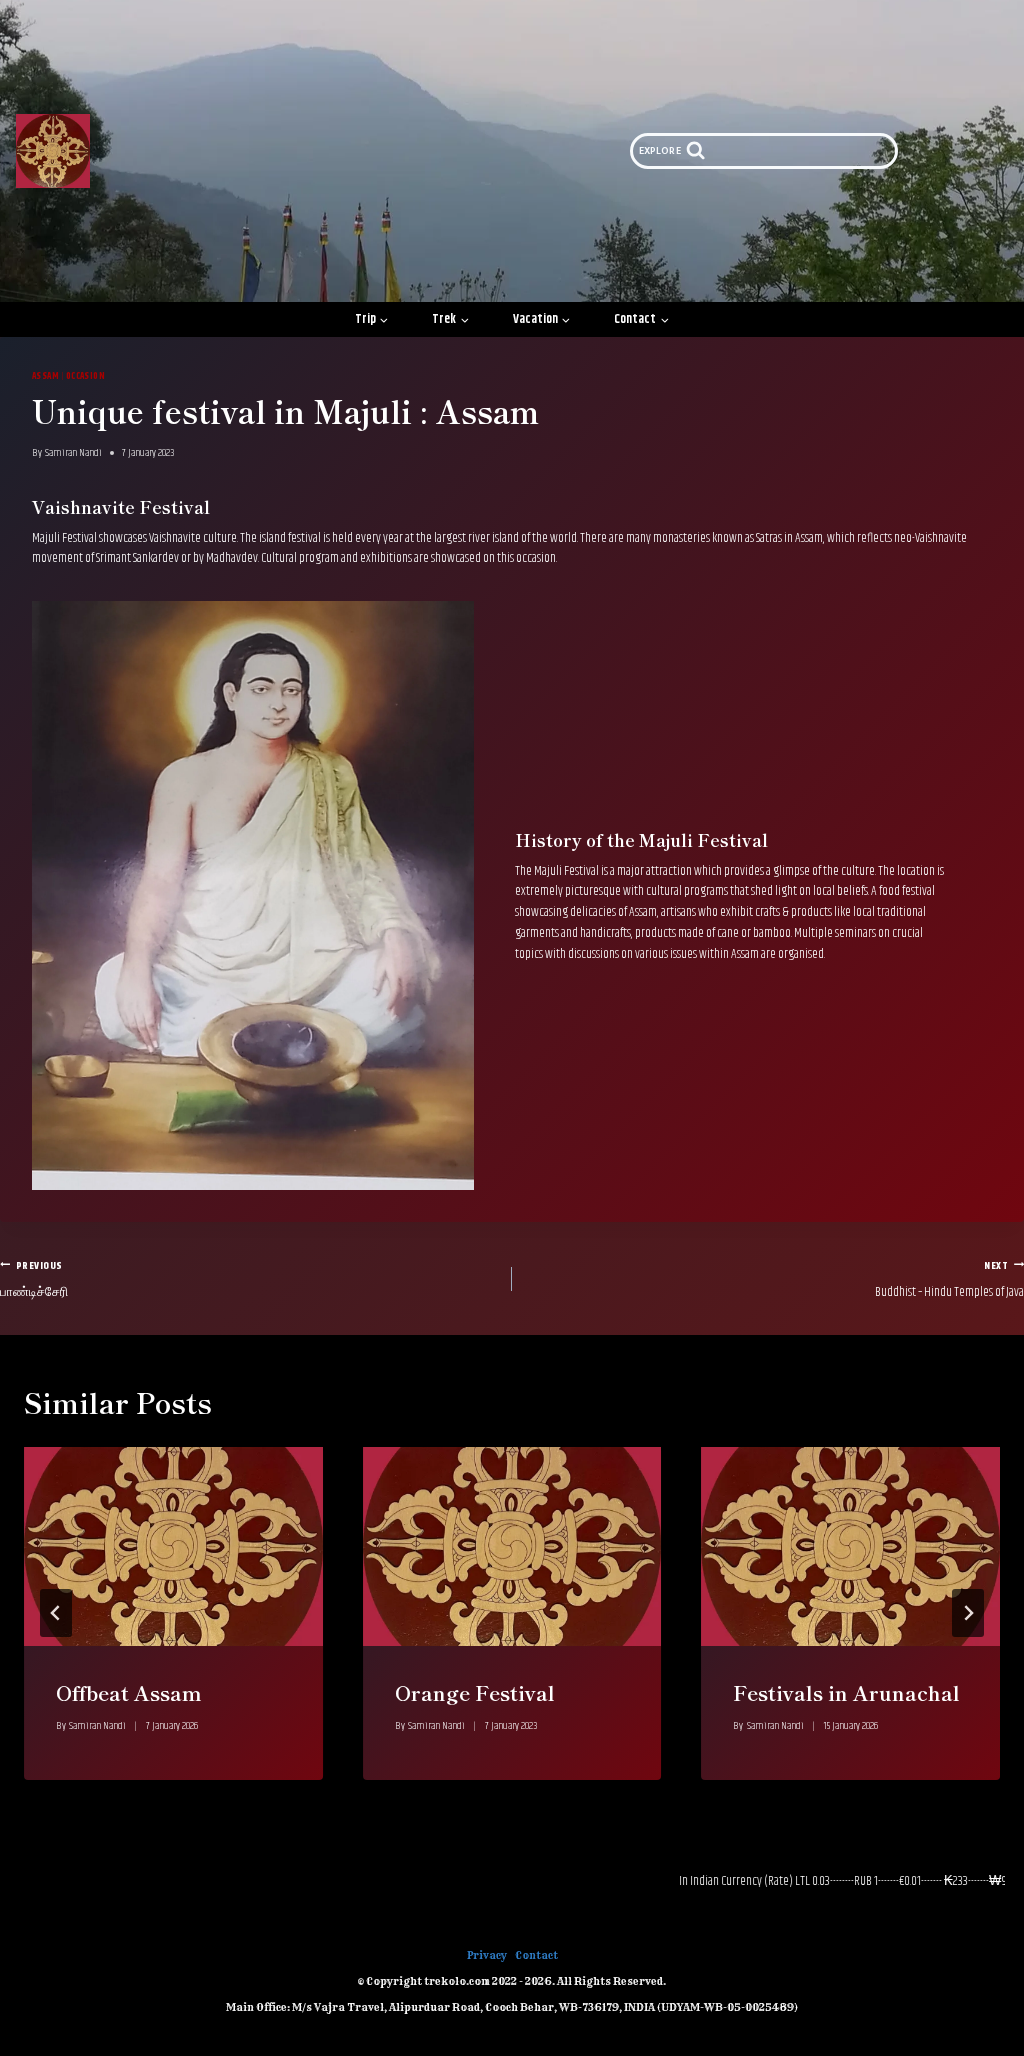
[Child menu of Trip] (372, 319)
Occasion (86, 376)
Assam (45, 376)
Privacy (487, 1955)
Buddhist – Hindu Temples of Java (949, 1280)
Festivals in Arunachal (846, 1692)
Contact (536, 1955)
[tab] (472, 1797)
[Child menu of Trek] (450, 319)
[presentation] (173, 1546)
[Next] (968, 1613)
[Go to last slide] (56, 1613)
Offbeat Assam (129, 1692)
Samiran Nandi (73, 453)
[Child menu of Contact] (642, 319)
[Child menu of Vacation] (542, 319)
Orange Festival (475, 1692)
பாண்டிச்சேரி (34, 1280)
